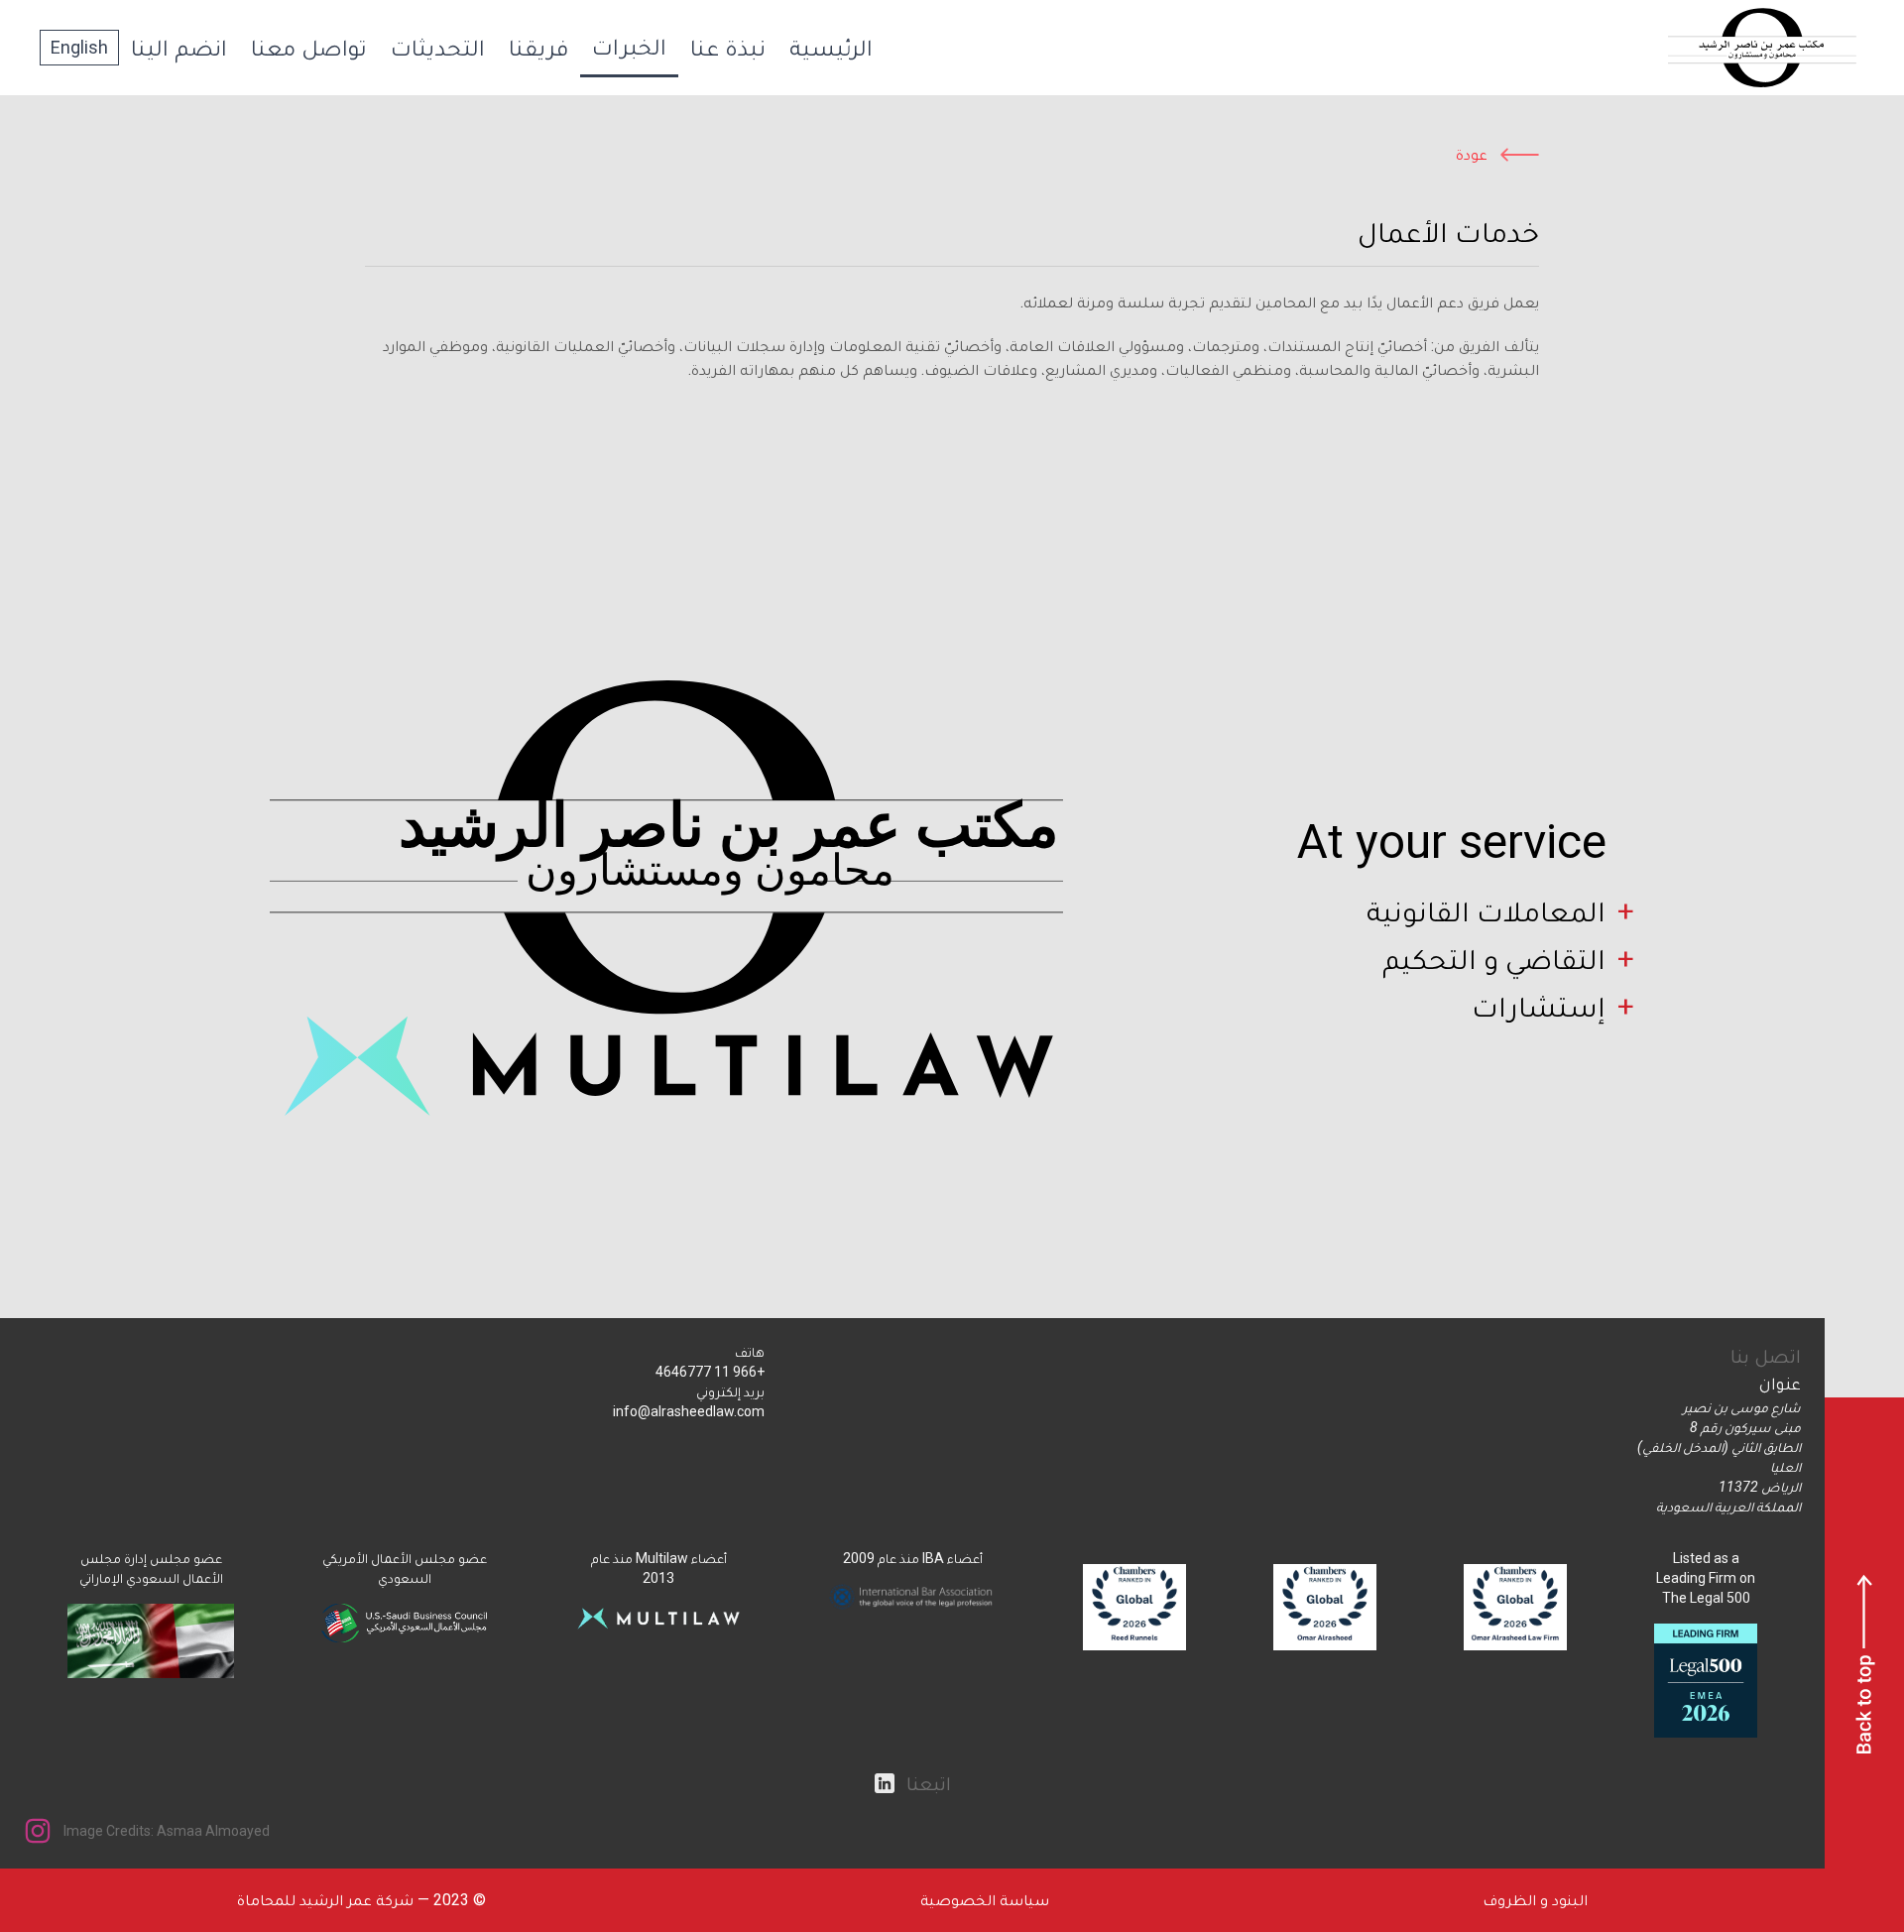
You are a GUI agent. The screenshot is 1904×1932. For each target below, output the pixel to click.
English (79, 47)
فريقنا (538, 48)
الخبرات (629, 47)
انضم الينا (179, 48)
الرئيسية (831, 48)
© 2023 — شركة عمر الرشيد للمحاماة (361, 1900)
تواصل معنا (309, 48)
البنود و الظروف (1535, 1900)
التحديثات (438, 48)
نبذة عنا (728, 48)
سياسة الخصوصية (985, 1900)
